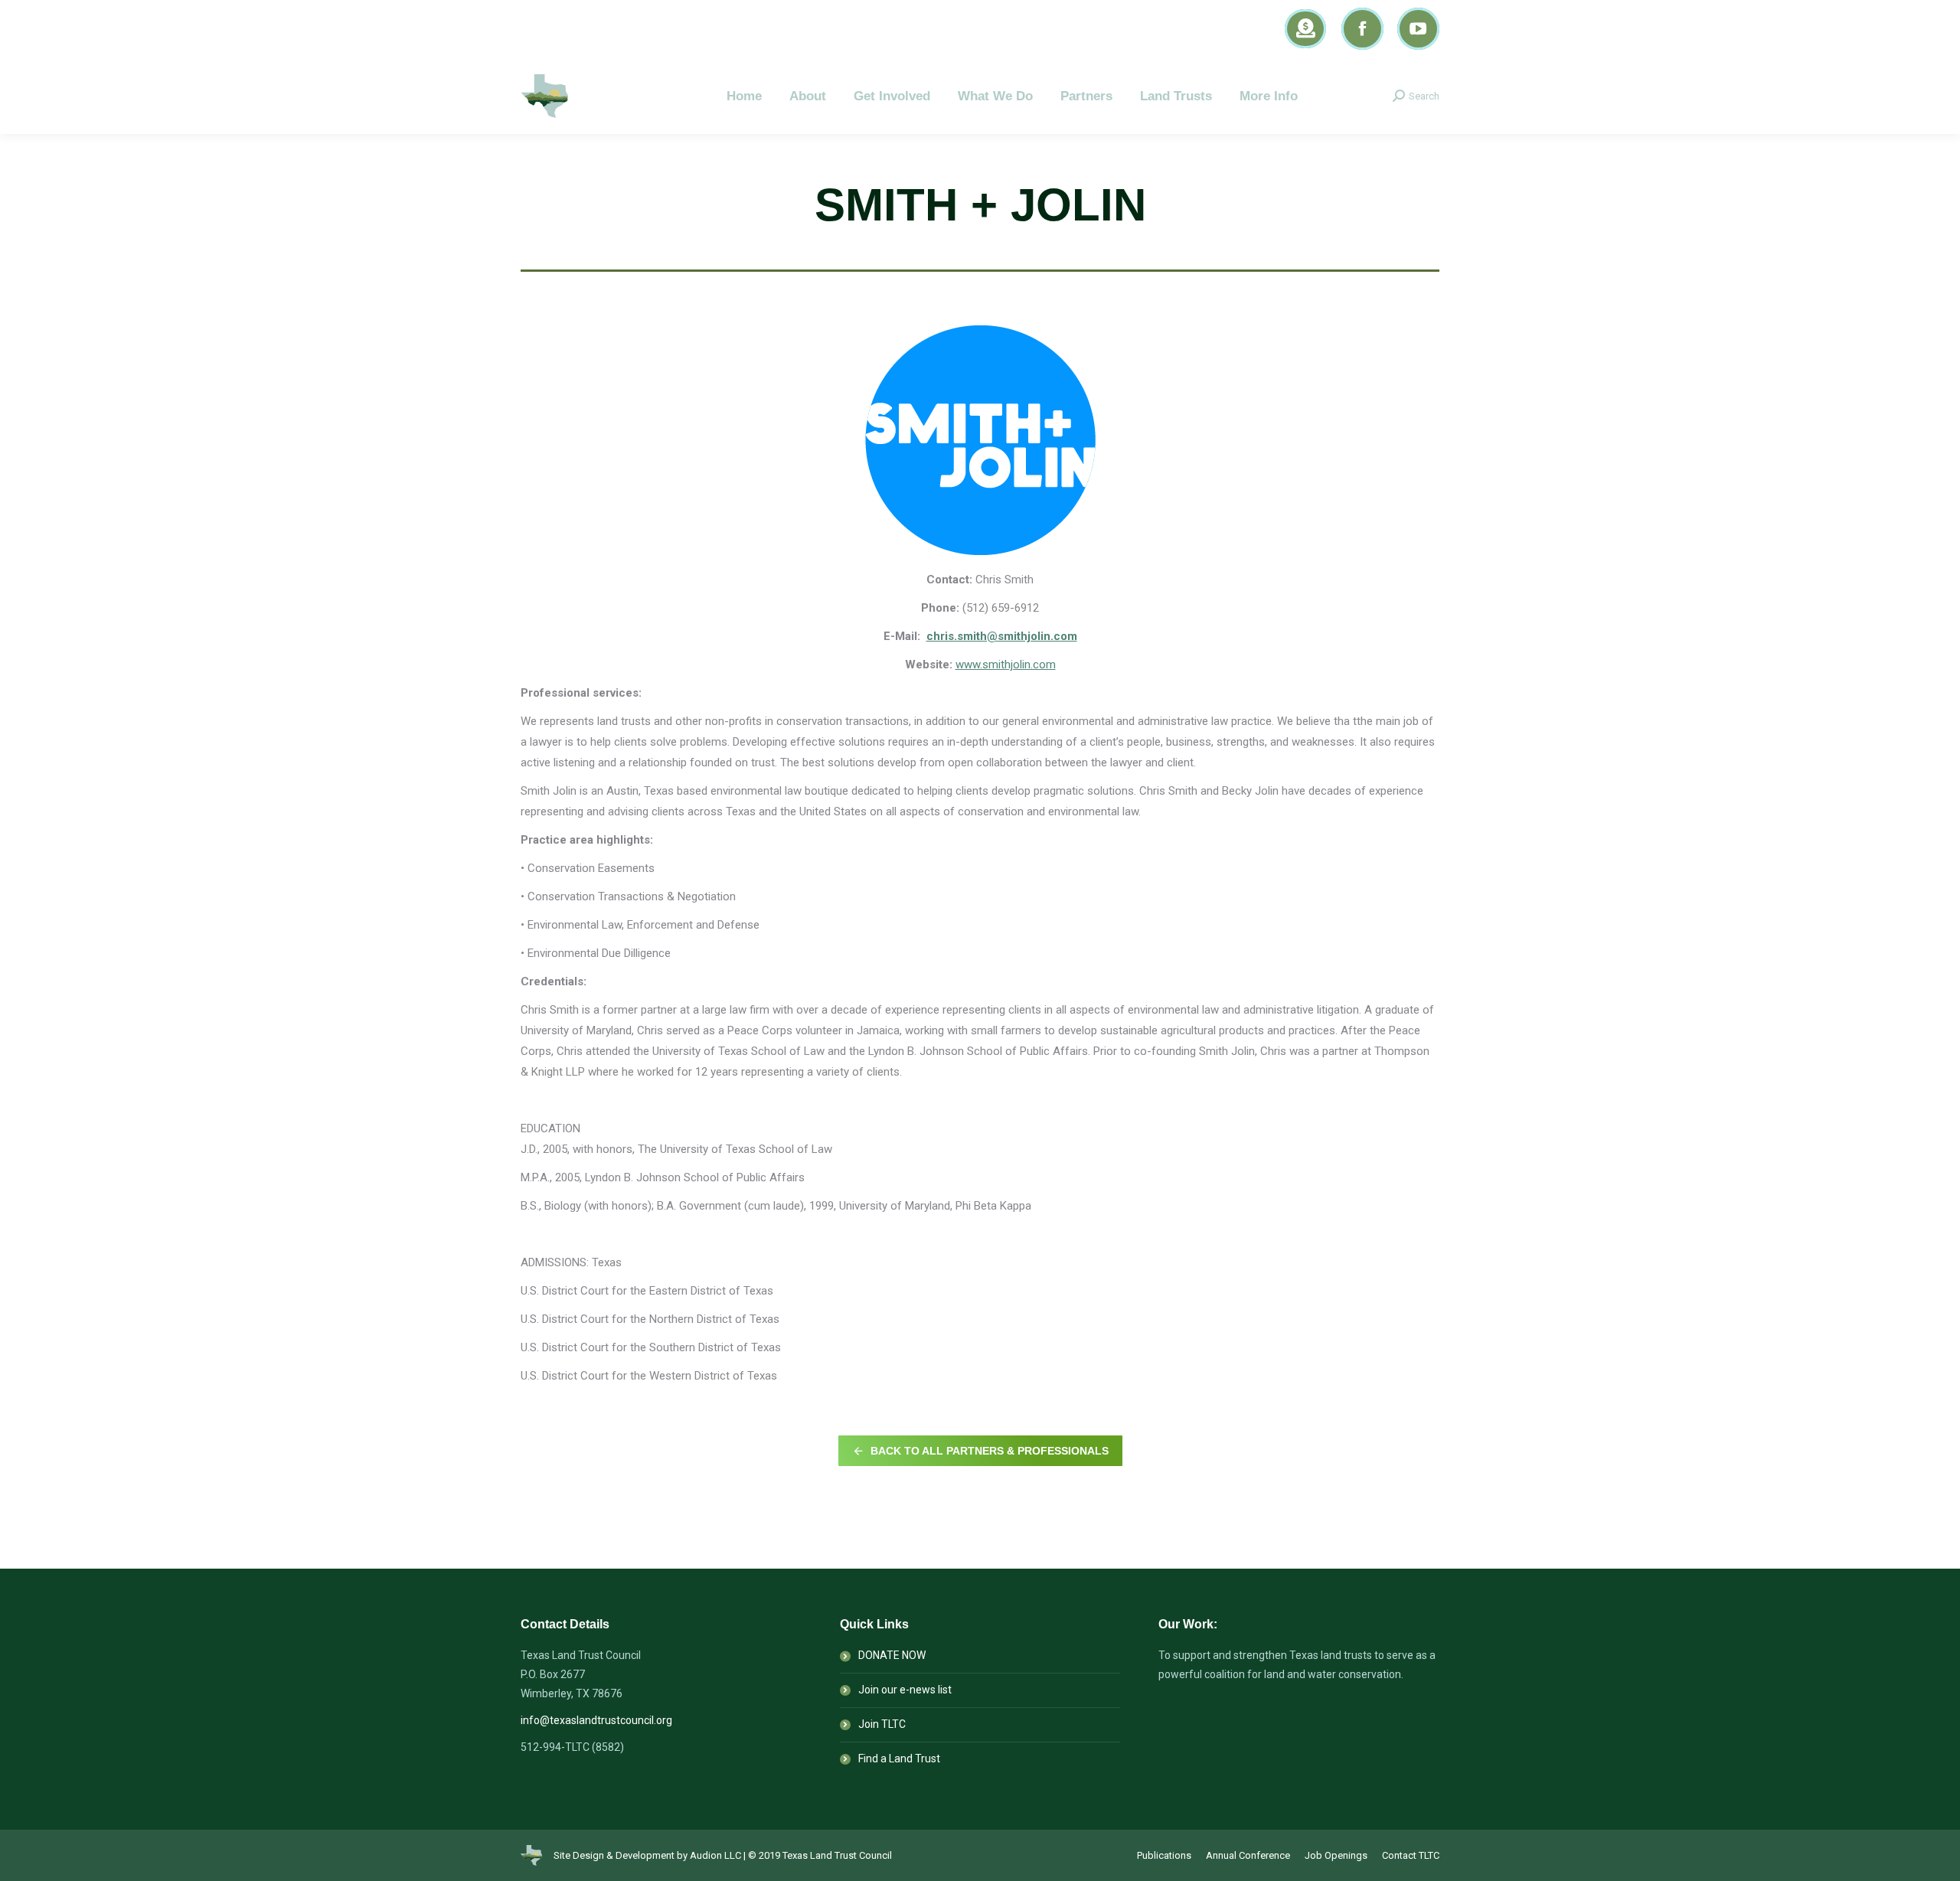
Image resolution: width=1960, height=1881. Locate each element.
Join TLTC (882, 1724)
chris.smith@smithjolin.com (1002, 636)
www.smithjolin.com (1006, 665)
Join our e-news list (905, 1690)
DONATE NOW (892, 1655)
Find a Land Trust (899, 1759)
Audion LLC (715, 1855)
